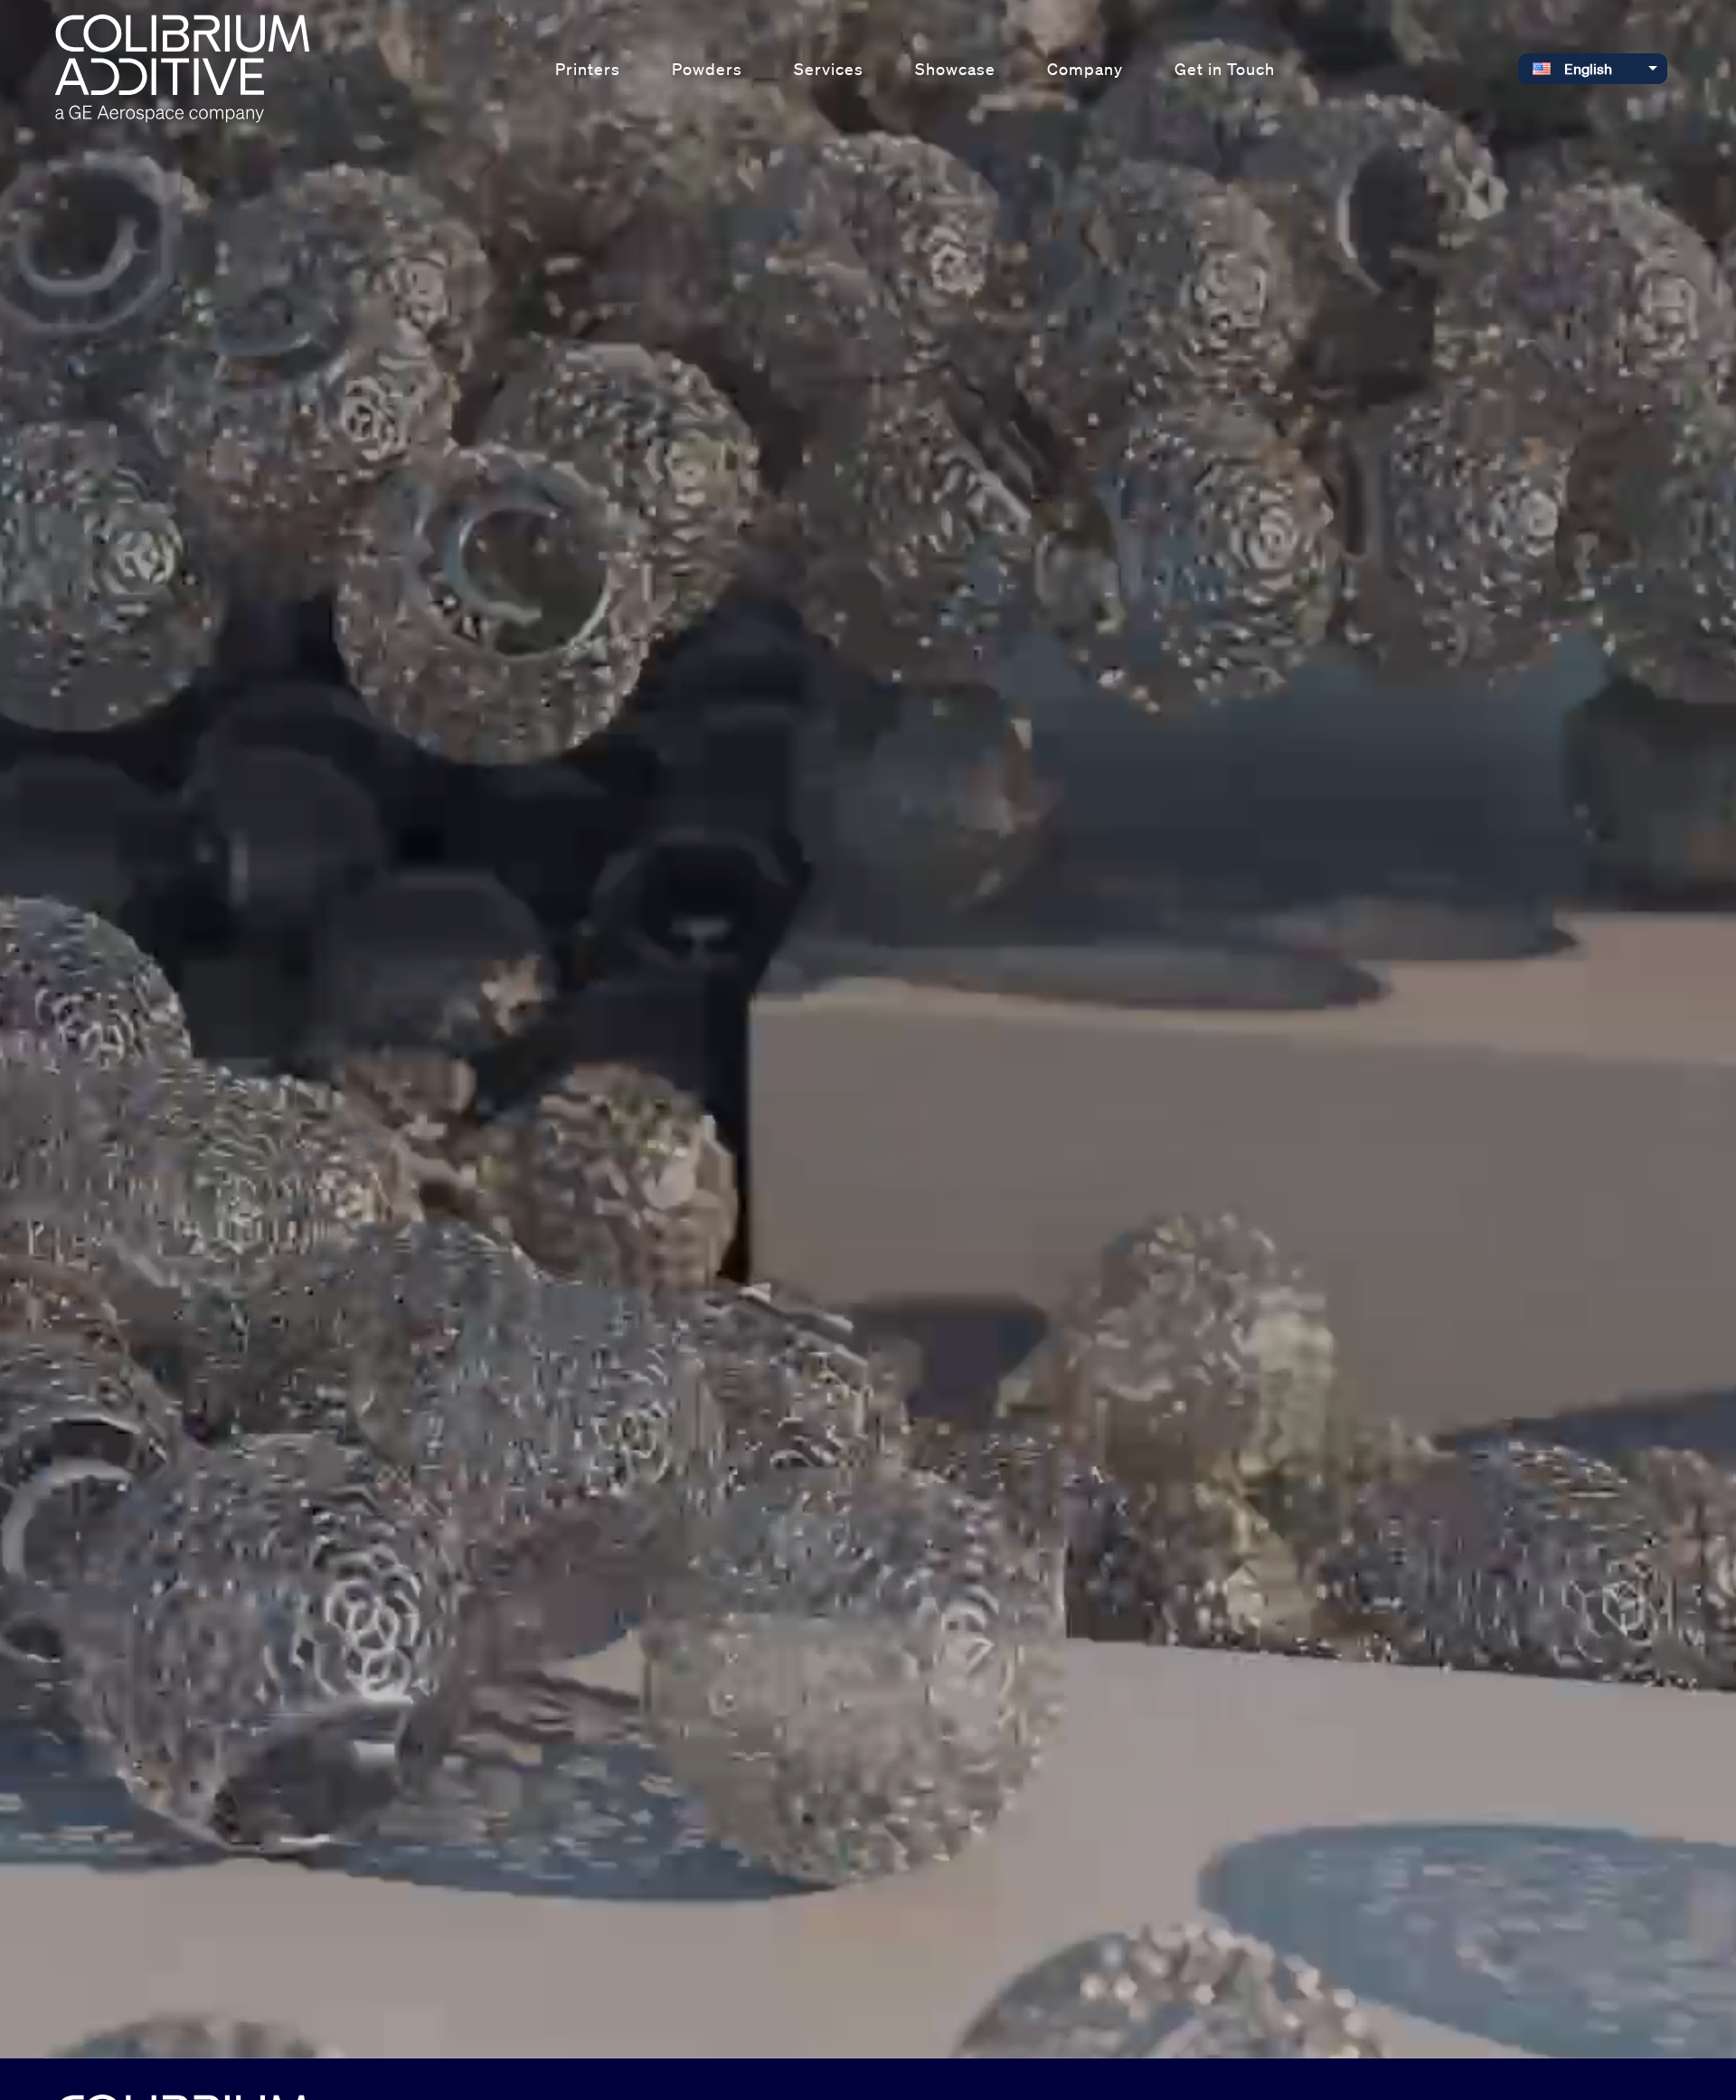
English (1588, 69)
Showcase (955, 69)
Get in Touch (1225, 69)
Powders (707, 69)
